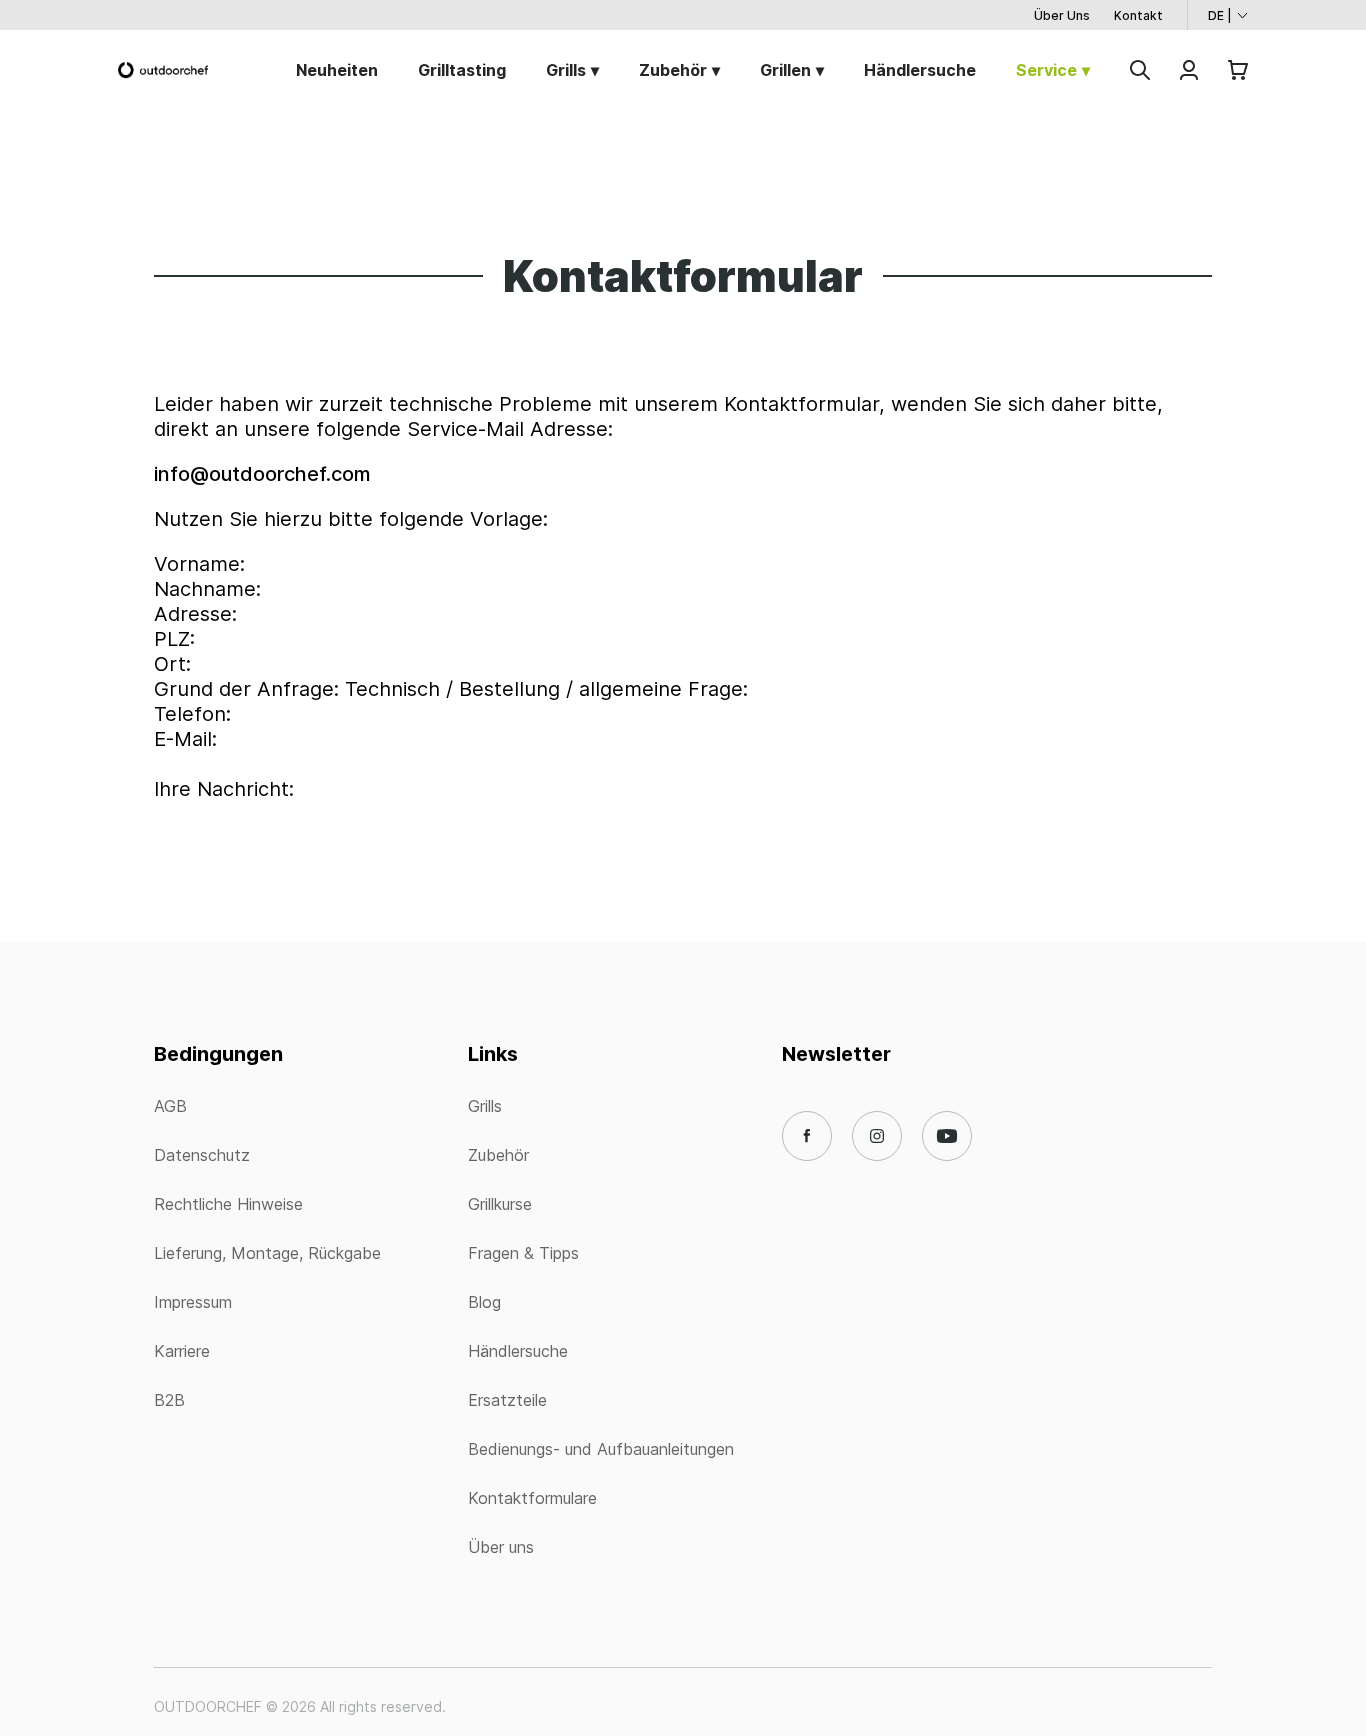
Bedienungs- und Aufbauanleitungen (601, 1449)
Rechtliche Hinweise (228, 1204)
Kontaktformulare (532, 1498)
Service (1046, 70)
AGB (170, 1106)
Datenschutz (202, 1155)
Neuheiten (337, 70)
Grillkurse (500, 1204)
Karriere (182, 1351)
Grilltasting (462, 70)
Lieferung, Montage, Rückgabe (267, 1253)
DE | (1220, 15)
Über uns (501, 1547)
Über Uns (1062, 15)
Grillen (785, 70)
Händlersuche (920, 70)
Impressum (193, 1302)
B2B (169, 1400)
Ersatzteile (507, 1400)
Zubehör (673, 70)
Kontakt (1138, 15)
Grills (566, 70)
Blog (484, 1302)
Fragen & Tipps (523, 1253)
